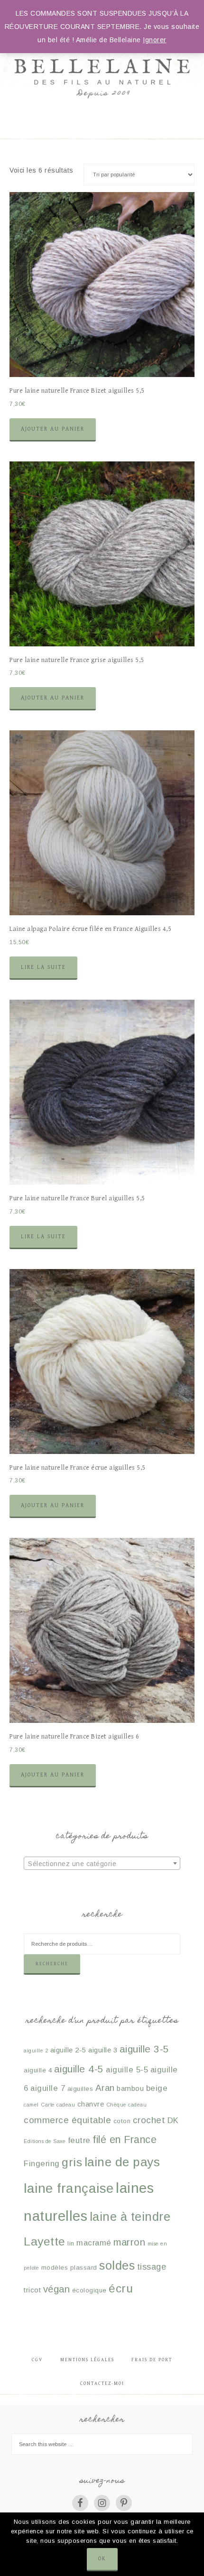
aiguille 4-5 (79, 2069)
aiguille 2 (36, 2051)
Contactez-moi (102, 2383)
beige (157, 2088)
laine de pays (122, 2162)
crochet (149, 2120)
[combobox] (102, 1863)
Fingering (42, 2164)
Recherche (52, 1964)
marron (129, 2242)
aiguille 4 (38, 2070)
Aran (105, 2088)
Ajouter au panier (53, 429)
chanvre (91, 2104)
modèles (55, 2268)
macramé (94, 2243)
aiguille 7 (48, 2088)
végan (57, 2289)
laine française (69, 2188)
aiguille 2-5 (68, 2050)
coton (122, 2121)
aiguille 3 (103, 2050)
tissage (152, 2267)
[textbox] (102, 1864)
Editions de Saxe (45, 2141)
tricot (32, 2290)
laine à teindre (130, 2217)
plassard (84, 2268)
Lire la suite (43, 967)
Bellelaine (102, 57)
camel (31, 2105)
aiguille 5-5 (127, 2070)
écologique (89, 2290)
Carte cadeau (58, 2105)
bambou (130, 2088)
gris (72, 2162)
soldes (117, 2265)
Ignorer (155, 40)
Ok (102, 2559)
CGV (37, 2360)
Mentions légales (87, 2360)
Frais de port (152, 2360)
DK (173, 2121)
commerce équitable (67, 2120)
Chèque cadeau (127, 2105)
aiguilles (80, 2089)
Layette (45, 2241)
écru (121, 2288)
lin (71, 2243)
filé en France (125, 2139)
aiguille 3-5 (144, 2049)
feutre (79, 2140)
